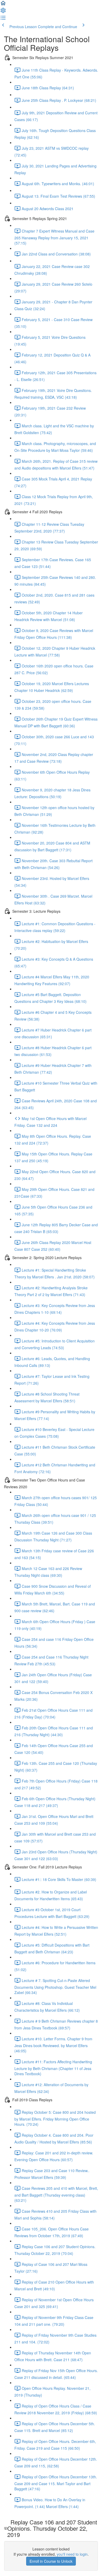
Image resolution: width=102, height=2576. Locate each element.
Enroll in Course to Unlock (51, 2561)
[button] (3, 5)
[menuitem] (3, 12)
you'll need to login (72, 2554)
